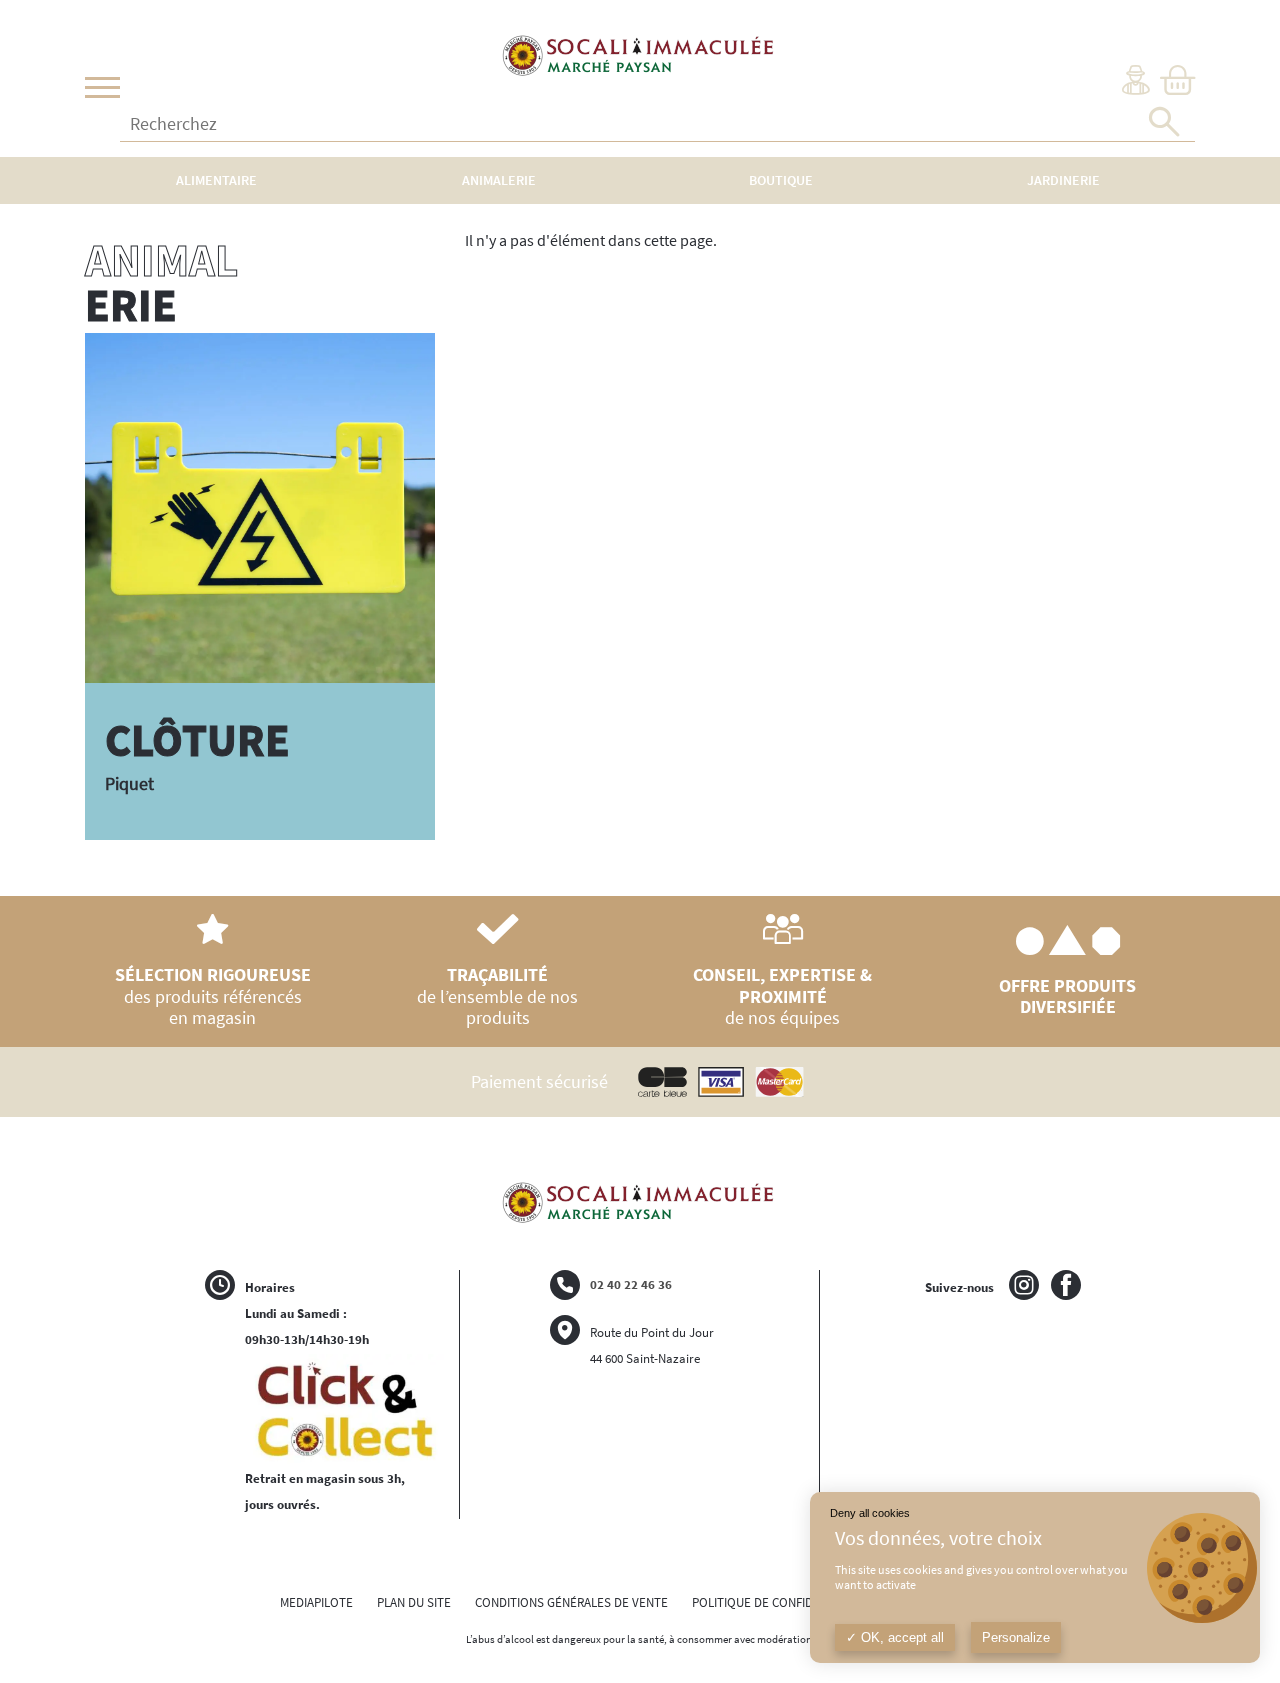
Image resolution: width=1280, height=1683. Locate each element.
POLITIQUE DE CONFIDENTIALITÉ (780, 1602)
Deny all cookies (870, 1513)
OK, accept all (900, 1637)
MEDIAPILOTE (316, 1602)
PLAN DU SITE (414, 1602)
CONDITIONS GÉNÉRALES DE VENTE (571, 1602)
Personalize (1016, 1637)
